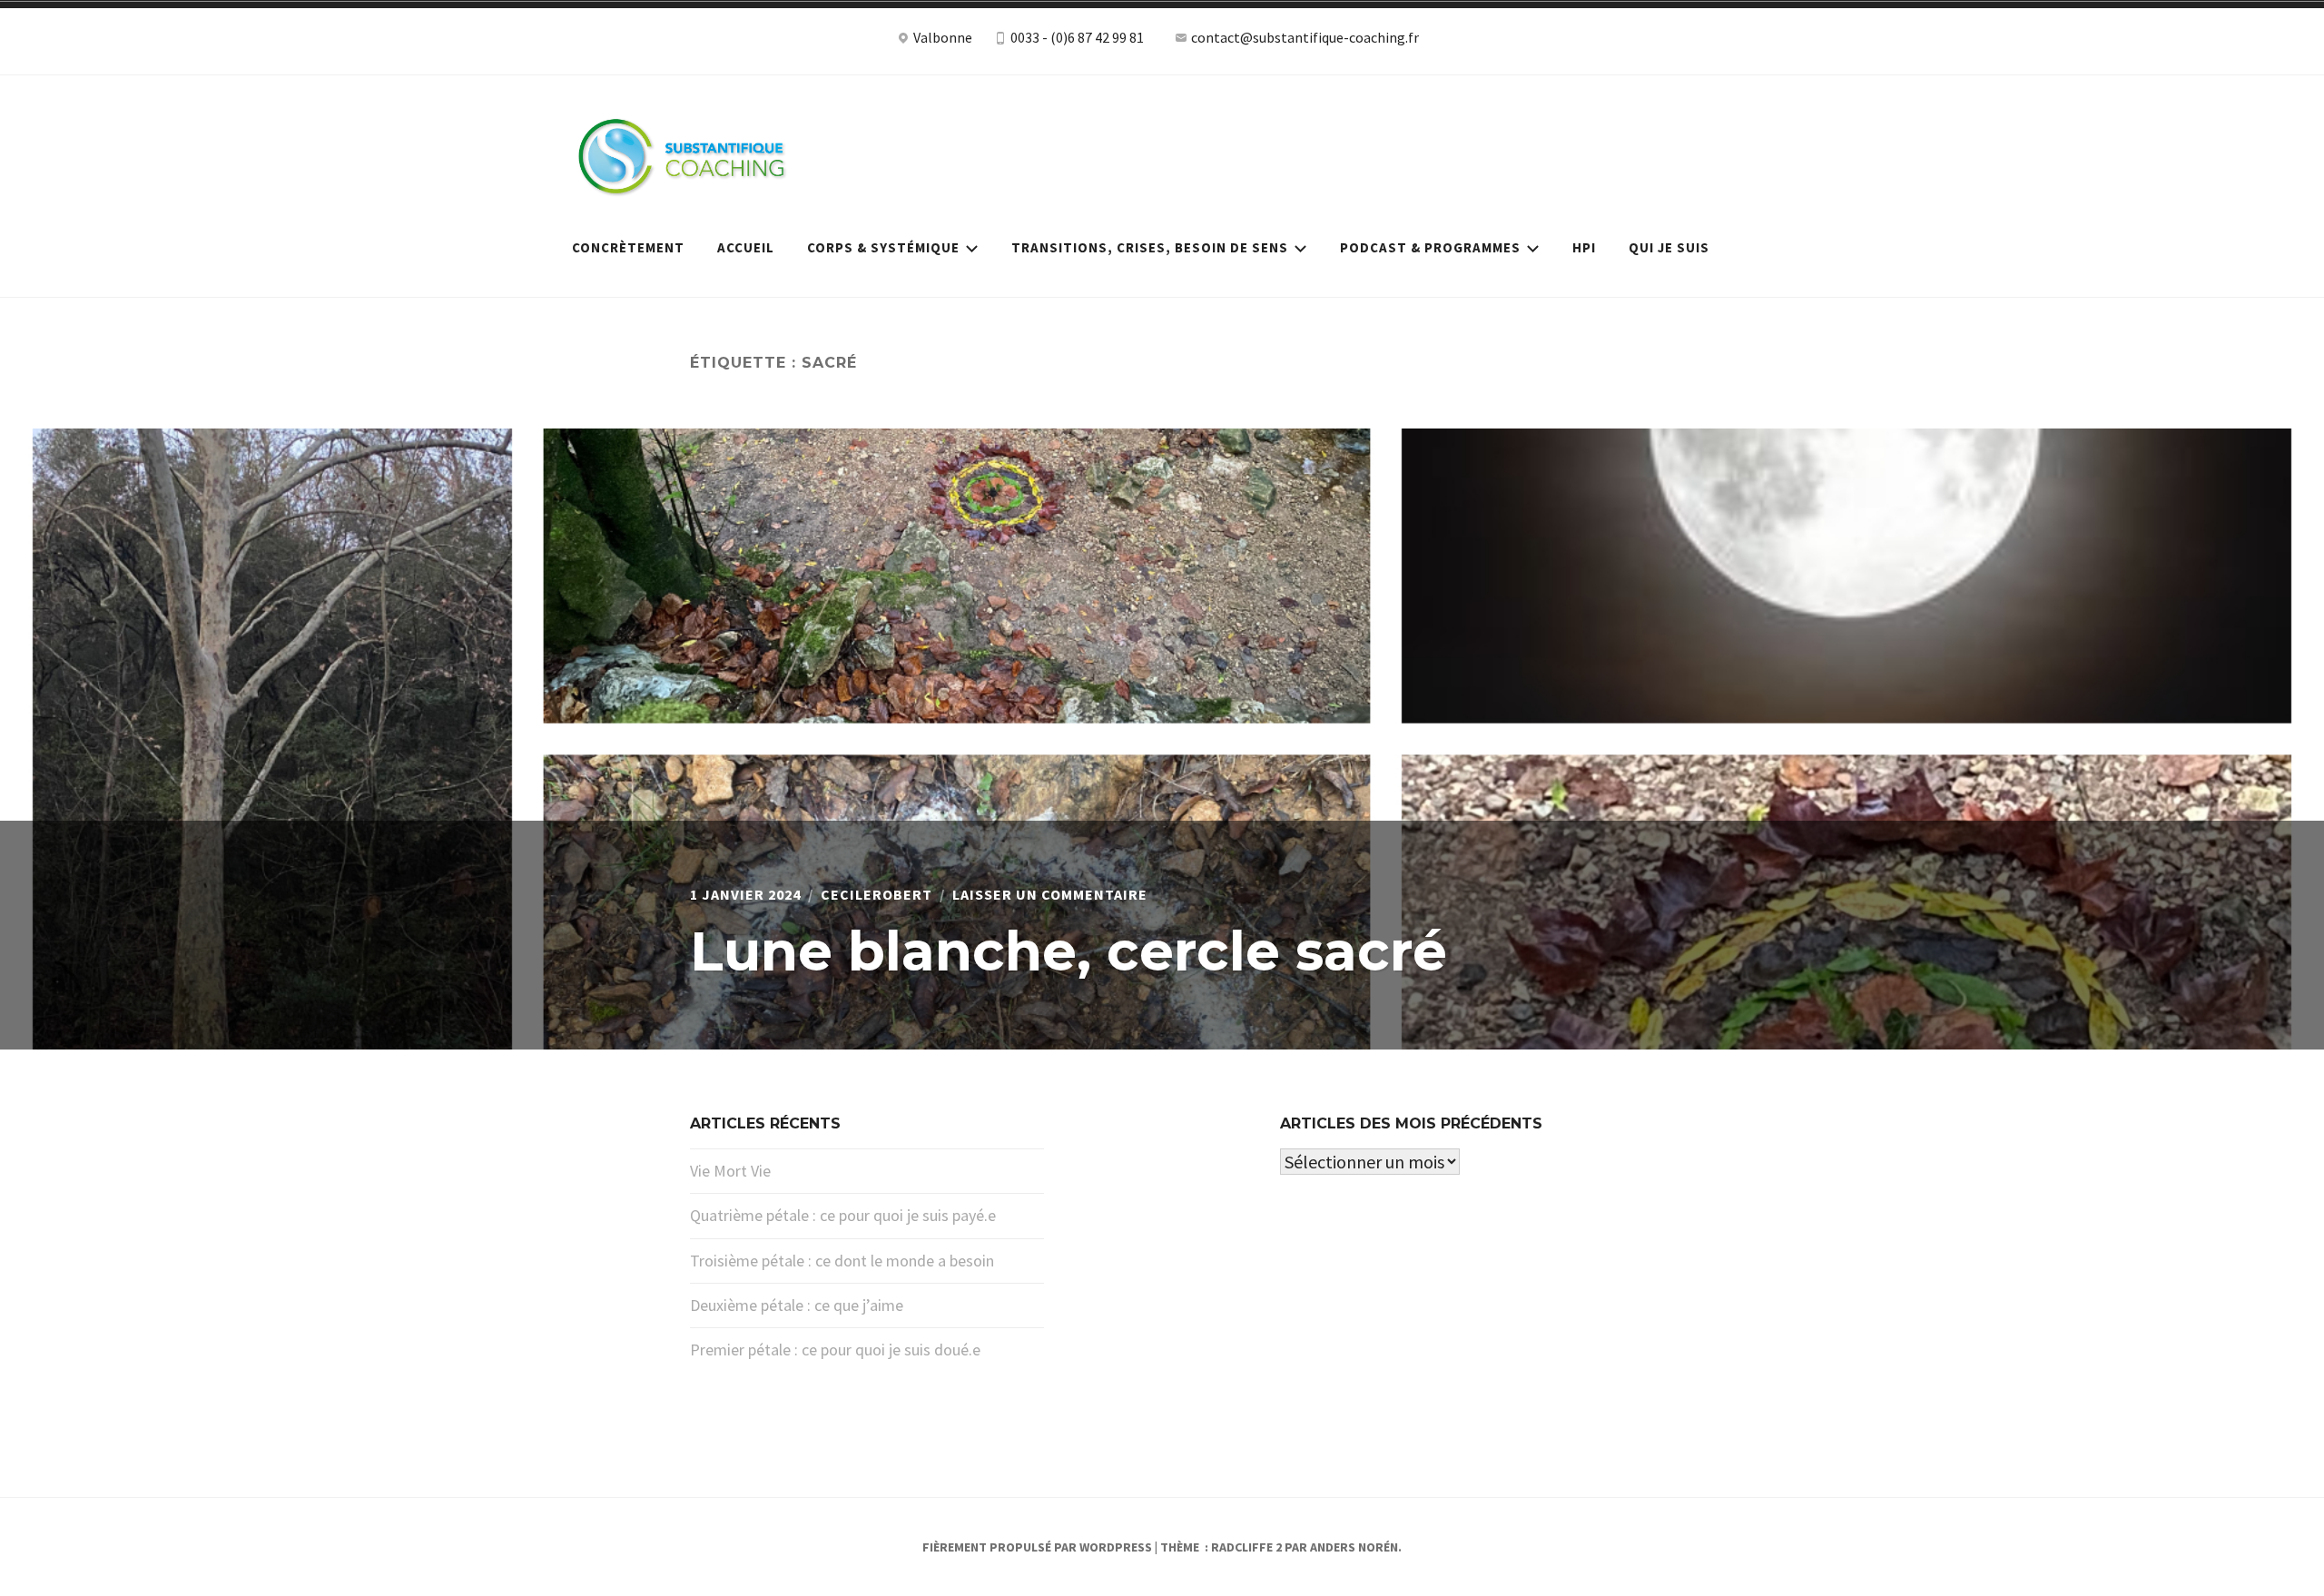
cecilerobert (876, 894)
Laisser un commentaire (1050, 894)
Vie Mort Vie (730, 1171)
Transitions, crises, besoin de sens (1150, 247)
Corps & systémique (883, 247)
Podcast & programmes (1430, 247)
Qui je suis (1669, 247)
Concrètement (628, 247)
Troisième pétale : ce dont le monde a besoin (842, 1261)
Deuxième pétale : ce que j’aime (797, 1305)
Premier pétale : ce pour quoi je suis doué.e (835, 1350)
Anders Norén (1354, 1547)
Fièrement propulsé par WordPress (1037, 1547)
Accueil (746, 247)
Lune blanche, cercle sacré (1068, 951)
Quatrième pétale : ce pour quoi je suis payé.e (843, 1215)
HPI (1584, 247)
